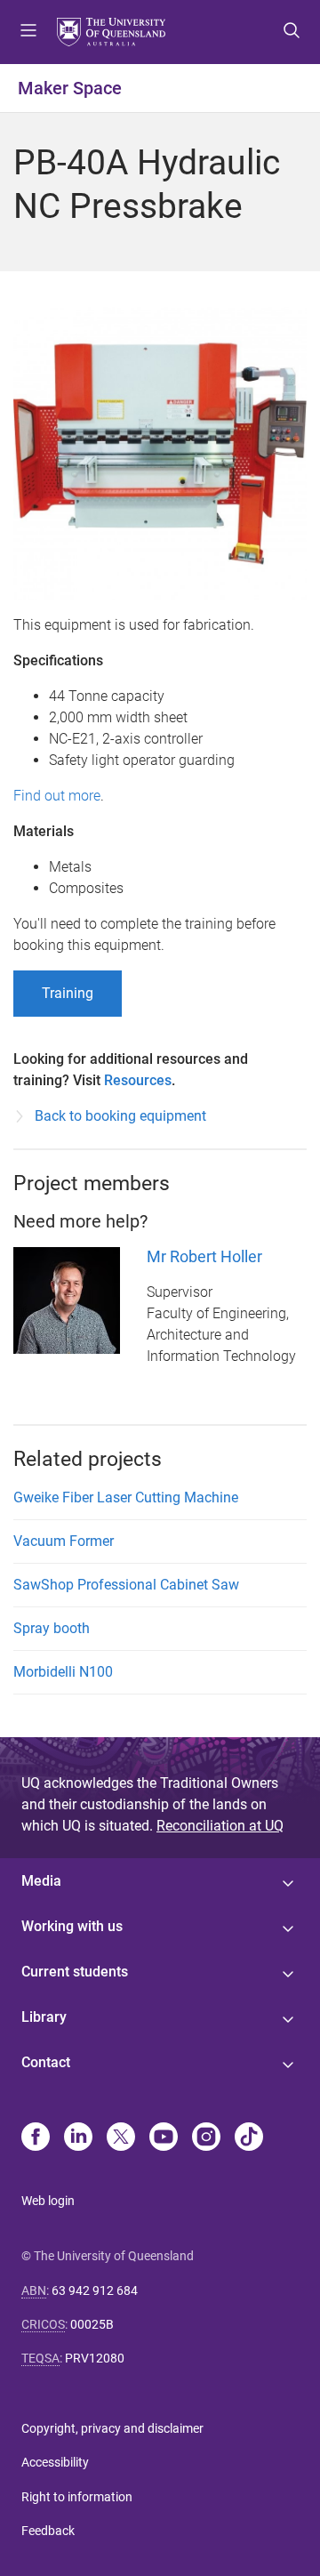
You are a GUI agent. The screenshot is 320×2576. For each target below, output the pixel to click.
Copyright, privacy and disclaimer (112, 2428)
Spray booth (52, 1628)
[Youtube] (164, 2138)
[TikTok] (249, 2138)
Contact (46, 2062)
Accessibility (55, 2462)
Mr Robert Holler (204, 1256)
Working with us (72, 1926)
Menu (28, 32)
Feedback (48, 2531)
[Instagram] (206, 2138)
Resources (138, 1080)
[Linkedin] (78, 2138)
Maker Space (70, 88)
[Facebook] (36, 2138)
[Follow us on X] (121, 2138)
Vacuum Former (64, 1541)
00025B (92, 2324)
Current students (75, 1972)
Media (41, 1881)
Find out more (57, 796)
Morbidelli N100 (63, 1672)
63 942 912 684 (95, 2290)
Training (68, 993)
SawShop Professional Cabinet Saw (126, 1585)
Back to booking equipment (120, 1116)
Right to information (77, 2497)
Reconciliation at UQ (220, 1826)
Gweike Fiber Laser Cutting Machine (126, 1497)
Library (44, 2017)
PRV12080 (95, 2358)
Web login (48, 2201)
